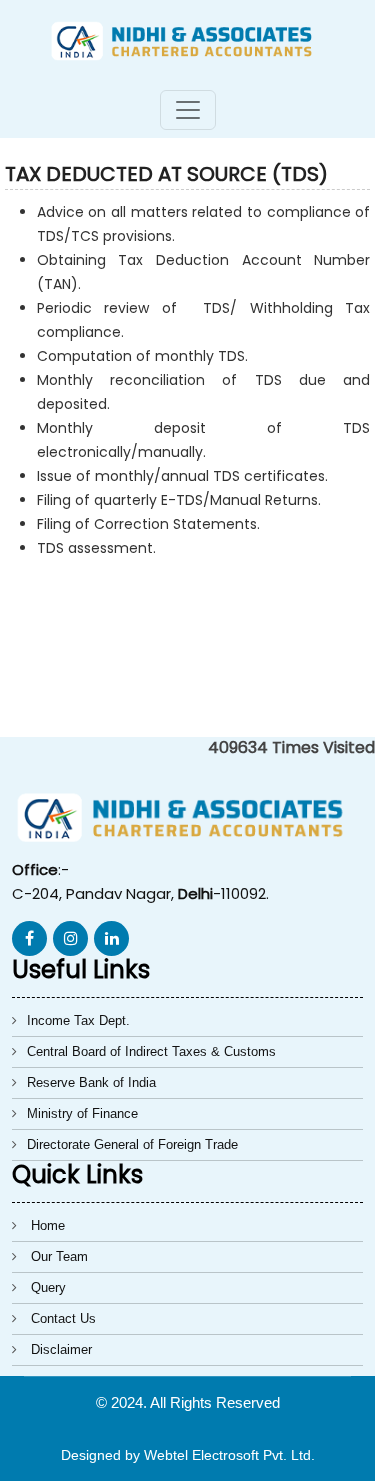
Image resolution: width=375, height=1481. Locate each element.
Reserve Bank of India (91, 1082)
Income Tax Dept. (78, 1020)
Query (48, 1287)
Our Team (59, 1256)
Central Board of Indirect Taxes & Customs (151, 1051)
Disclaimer (61, 1349)
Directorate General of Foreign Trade (132, 1144)
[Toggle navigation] (188, 110)
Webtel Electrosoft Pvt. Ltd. (229, 1455)
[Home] (187, 39)
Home (48, 1225)
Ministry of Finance (82, 1113)
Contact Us (63, 1318)
